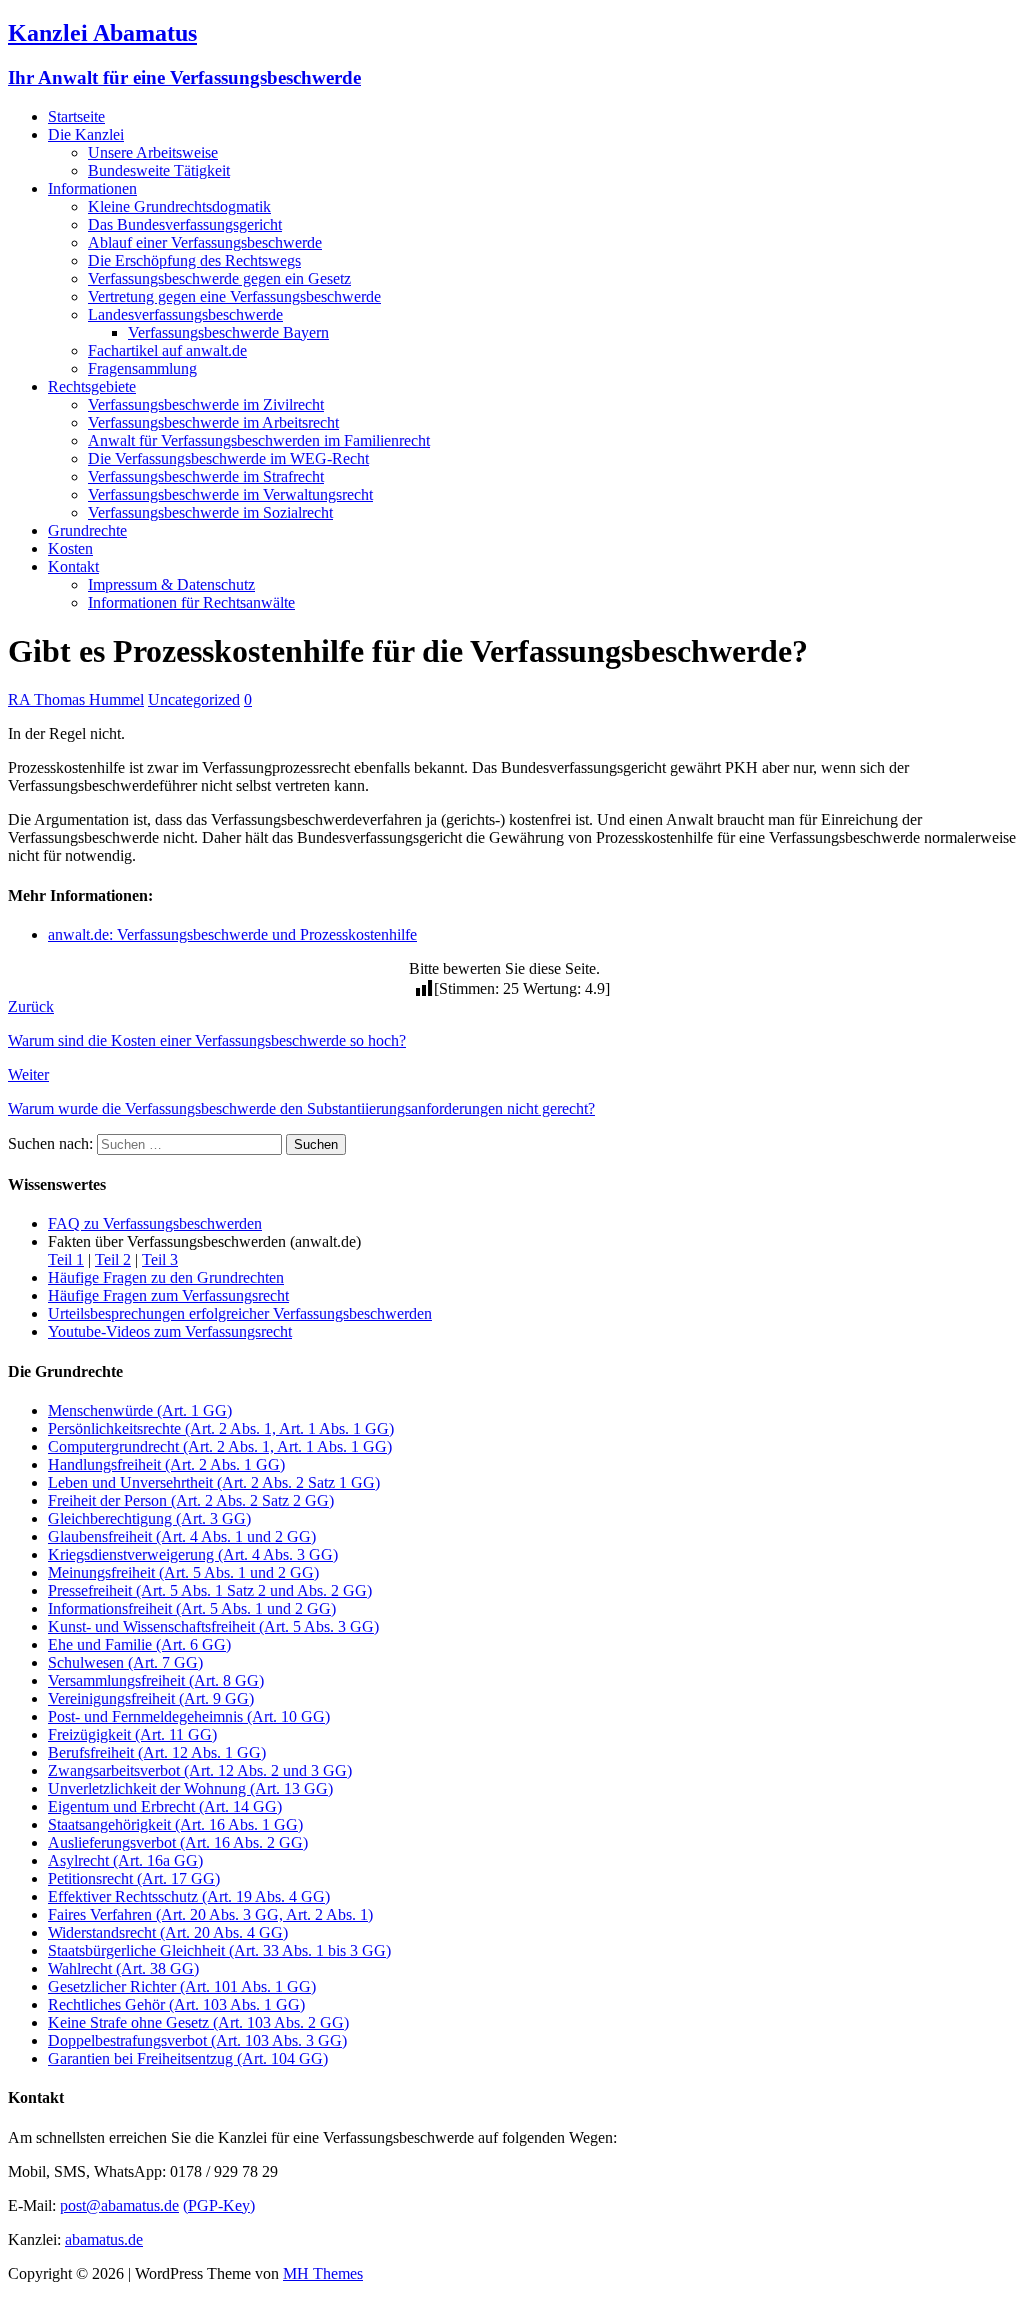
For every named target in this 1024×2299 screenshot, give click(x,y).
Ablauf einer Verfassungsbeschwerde (205, 242)
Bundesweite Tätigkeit (159, 170)
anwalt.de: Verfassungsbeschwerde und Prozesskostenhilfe (232, 934)
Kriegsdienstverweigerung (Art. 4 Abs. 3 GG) (193, 1554)
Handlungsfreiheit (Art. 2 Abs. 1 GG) (166, 1464)
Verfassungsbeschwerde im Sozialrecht (210, 512)
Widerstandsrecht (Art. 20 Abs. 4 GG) (168, 1932)
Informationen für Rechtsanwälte (191, 602)
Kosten (70, 548)
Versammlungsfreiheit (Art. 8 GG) (156, 1680)
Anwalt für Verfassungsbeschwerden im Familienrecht (259, 440)
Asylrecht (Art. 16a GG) (125, 1860)
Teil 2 (113, 1259)
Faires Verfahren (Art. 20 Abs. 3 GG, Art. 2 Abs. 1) (210, 1914)
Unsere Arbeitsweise (153, 152)
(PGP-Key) (219, 2205)
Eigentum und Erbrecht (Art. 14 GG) (165, 1806)
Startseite (76, 116)
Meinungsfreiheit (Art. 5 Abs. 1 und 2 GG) (183, 1572)
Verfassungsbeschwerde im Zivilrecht (206, 404)
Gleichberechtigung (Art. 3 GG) (149, 1518)
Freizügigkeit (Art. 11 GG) (132, 1734)
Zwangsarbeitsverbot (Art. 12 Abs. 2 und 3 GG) (200, 1770)
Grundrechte (87, 530)
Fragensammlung (142, 368)
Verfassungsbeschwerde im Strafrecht (206, 476)
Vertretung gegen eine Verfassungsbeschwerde (234, 296)
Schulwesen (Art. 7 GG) (125, 1662)
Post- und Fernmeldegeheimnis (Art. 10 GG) (189, 1716)
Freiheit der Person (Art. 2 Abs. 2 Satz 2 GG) (191, 1500)
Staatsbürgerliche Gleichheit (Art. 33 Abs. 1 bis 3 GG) (219, 1950)
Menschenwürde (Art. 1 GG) (140, 1410)
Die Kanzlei (86, 134)
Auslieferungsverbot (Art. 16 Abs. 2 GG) (178, 1842)
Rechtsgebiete (92, 386)
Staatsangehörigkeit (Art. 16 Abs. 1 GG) (175, 1824)
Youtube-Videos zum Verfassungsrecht (170, 1331)
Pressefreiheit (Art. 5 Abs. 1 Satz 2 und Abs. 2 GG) (210, 1590)
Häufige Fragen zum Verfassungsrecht (168, 1295)
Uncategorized (194, 699)
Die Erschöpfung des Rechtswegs (194, 260)
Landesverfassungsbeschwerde (185, 314)
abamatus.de (104, 2239)
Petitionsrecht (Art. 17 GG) (134, 1878)
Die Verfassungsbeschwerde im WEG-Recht (228, 458)
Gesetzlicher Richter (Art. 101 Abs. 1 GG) (182, 1986)
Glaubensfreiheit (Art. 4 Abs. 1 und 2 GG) (182, 1536)
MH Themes (323, 2273)
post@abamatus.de (119, 2205)
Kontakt (73, 566)
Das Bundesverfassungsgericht (185, 224)
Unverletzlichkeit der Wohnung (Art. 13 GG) (190, 1788)
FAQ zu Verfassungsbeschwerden (155, 1223)
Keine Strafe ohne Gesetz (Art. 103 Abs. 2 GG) (198, 2022)
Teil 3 (160, 1259)
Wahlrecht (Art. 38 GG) (123, 1968)
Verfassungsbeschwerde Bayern (228, 332)
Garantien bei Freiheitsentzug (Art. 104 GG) (188, 2058)
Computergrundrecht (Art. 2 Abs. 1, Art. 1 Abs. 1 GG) (220, 1446)
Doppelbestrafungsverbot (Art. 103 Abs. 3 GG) (197, 2040)
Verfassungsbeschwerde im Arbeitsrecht (213, 422)
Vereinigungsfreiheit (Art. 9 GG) (151, 1698)
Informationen (92, 188)
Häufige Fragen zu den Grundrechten (166, 1277)
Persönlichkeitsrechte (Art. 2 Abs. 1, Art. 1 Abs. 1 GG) (221, 1428)
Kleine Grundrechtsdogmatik (179, 206)
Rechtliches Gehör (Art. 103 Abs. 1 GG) (176, 2004)
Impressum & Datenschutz (171, 584)
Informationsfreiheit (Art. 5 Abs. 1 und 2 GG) (192, 1608)
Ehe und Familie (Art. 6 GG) (139, 1644)
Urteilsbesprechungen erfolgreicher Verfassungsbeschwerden (240, 1313)
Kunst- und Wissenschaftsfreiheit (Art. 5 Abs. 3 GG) (213, 1626)
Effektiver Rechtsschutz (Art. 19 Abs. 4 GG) (189, 1896)
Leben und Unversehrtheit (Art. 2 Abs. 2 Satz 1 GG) (214, 1482)
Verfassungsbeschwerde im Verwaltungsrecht (230, 494)
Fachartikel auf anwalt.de (167, 350)
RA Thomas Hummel (76, 699)
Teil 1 (66, 1259)
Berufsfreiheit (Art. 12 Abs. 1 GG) (157, 1752)
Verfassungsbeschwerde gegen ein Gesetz (219, 278)
